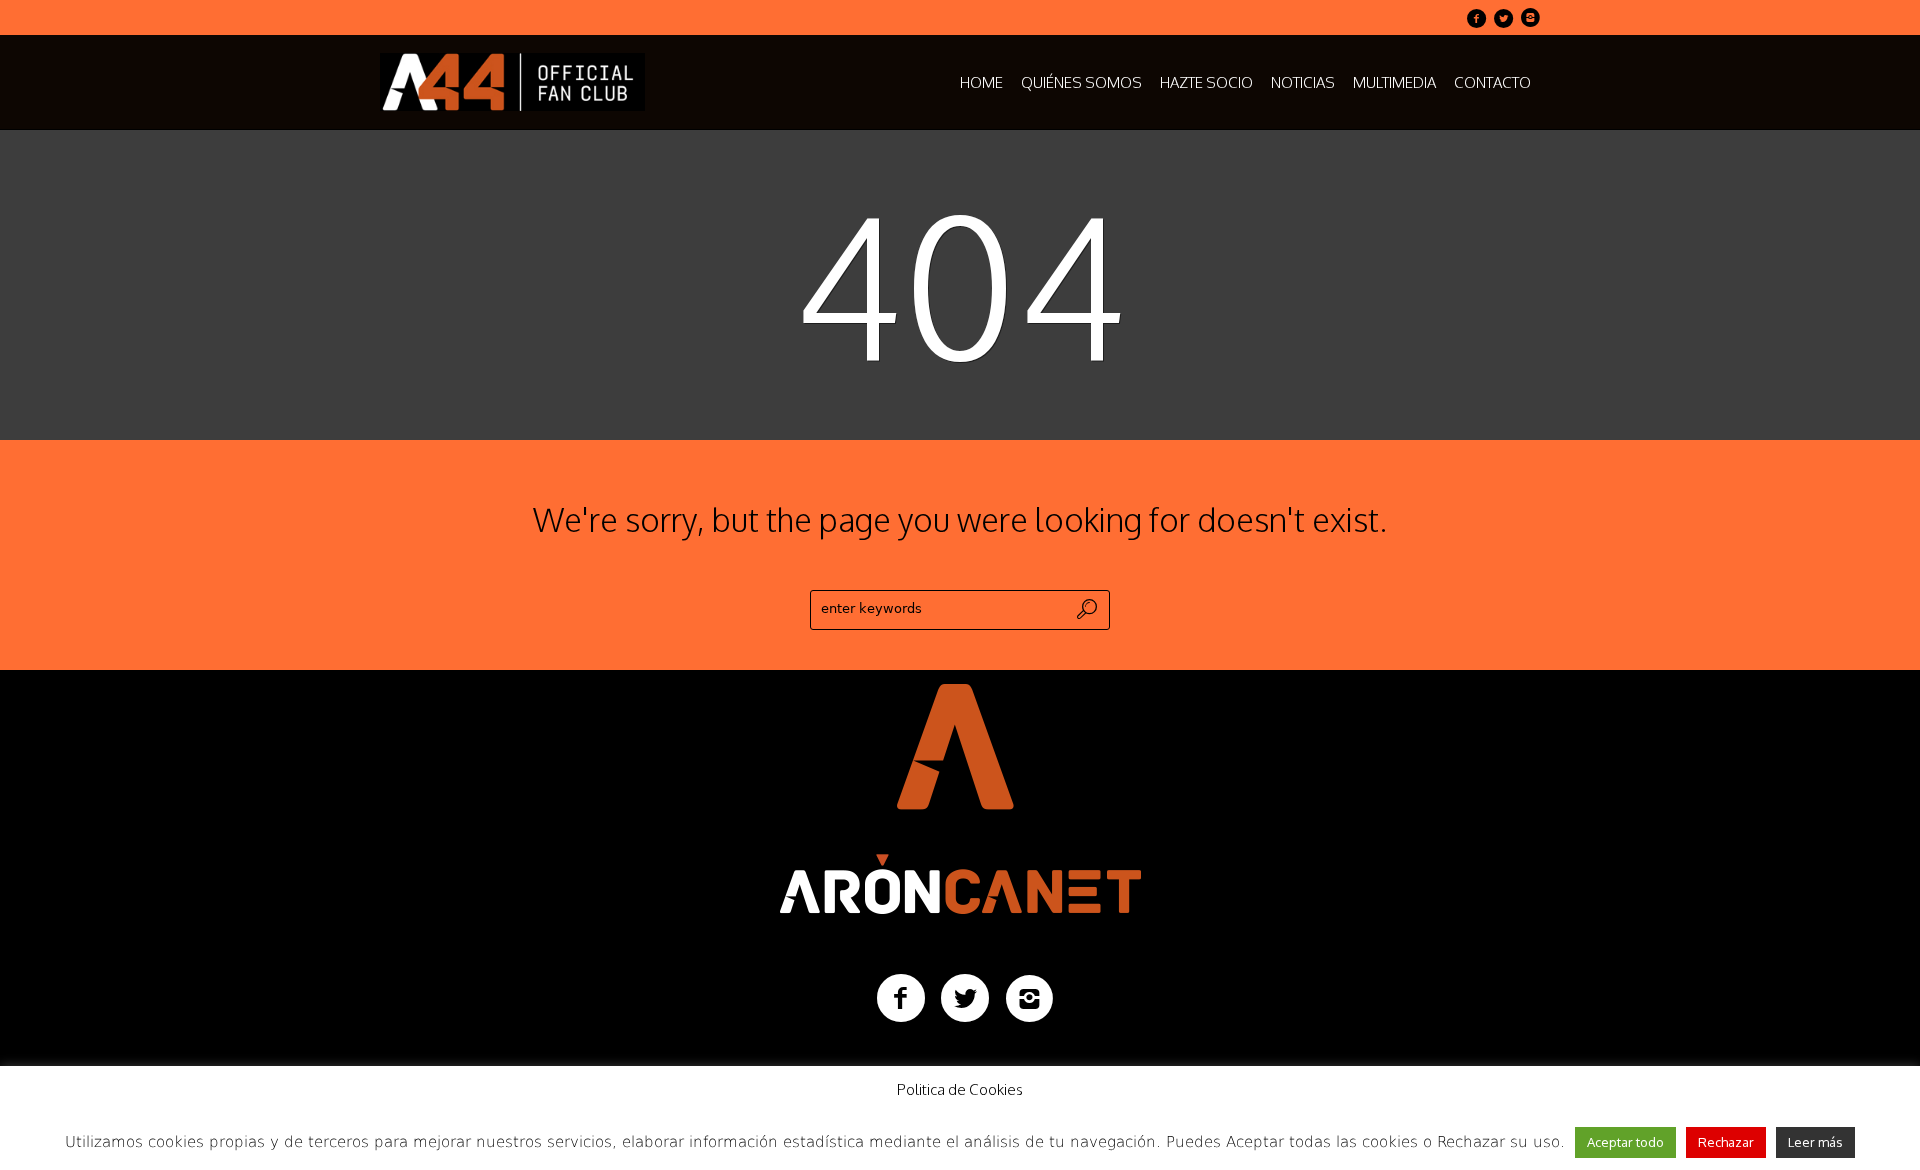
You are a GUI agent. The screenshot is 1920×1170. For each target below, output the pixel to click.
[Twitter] (1503, 18)
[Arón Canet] (960, 795)
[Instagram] (1530, 18)
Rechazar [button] (1726, 1142)
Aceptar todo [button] (1625, 1142)
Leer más (1815, 1142)
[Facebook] (1476, 18)
